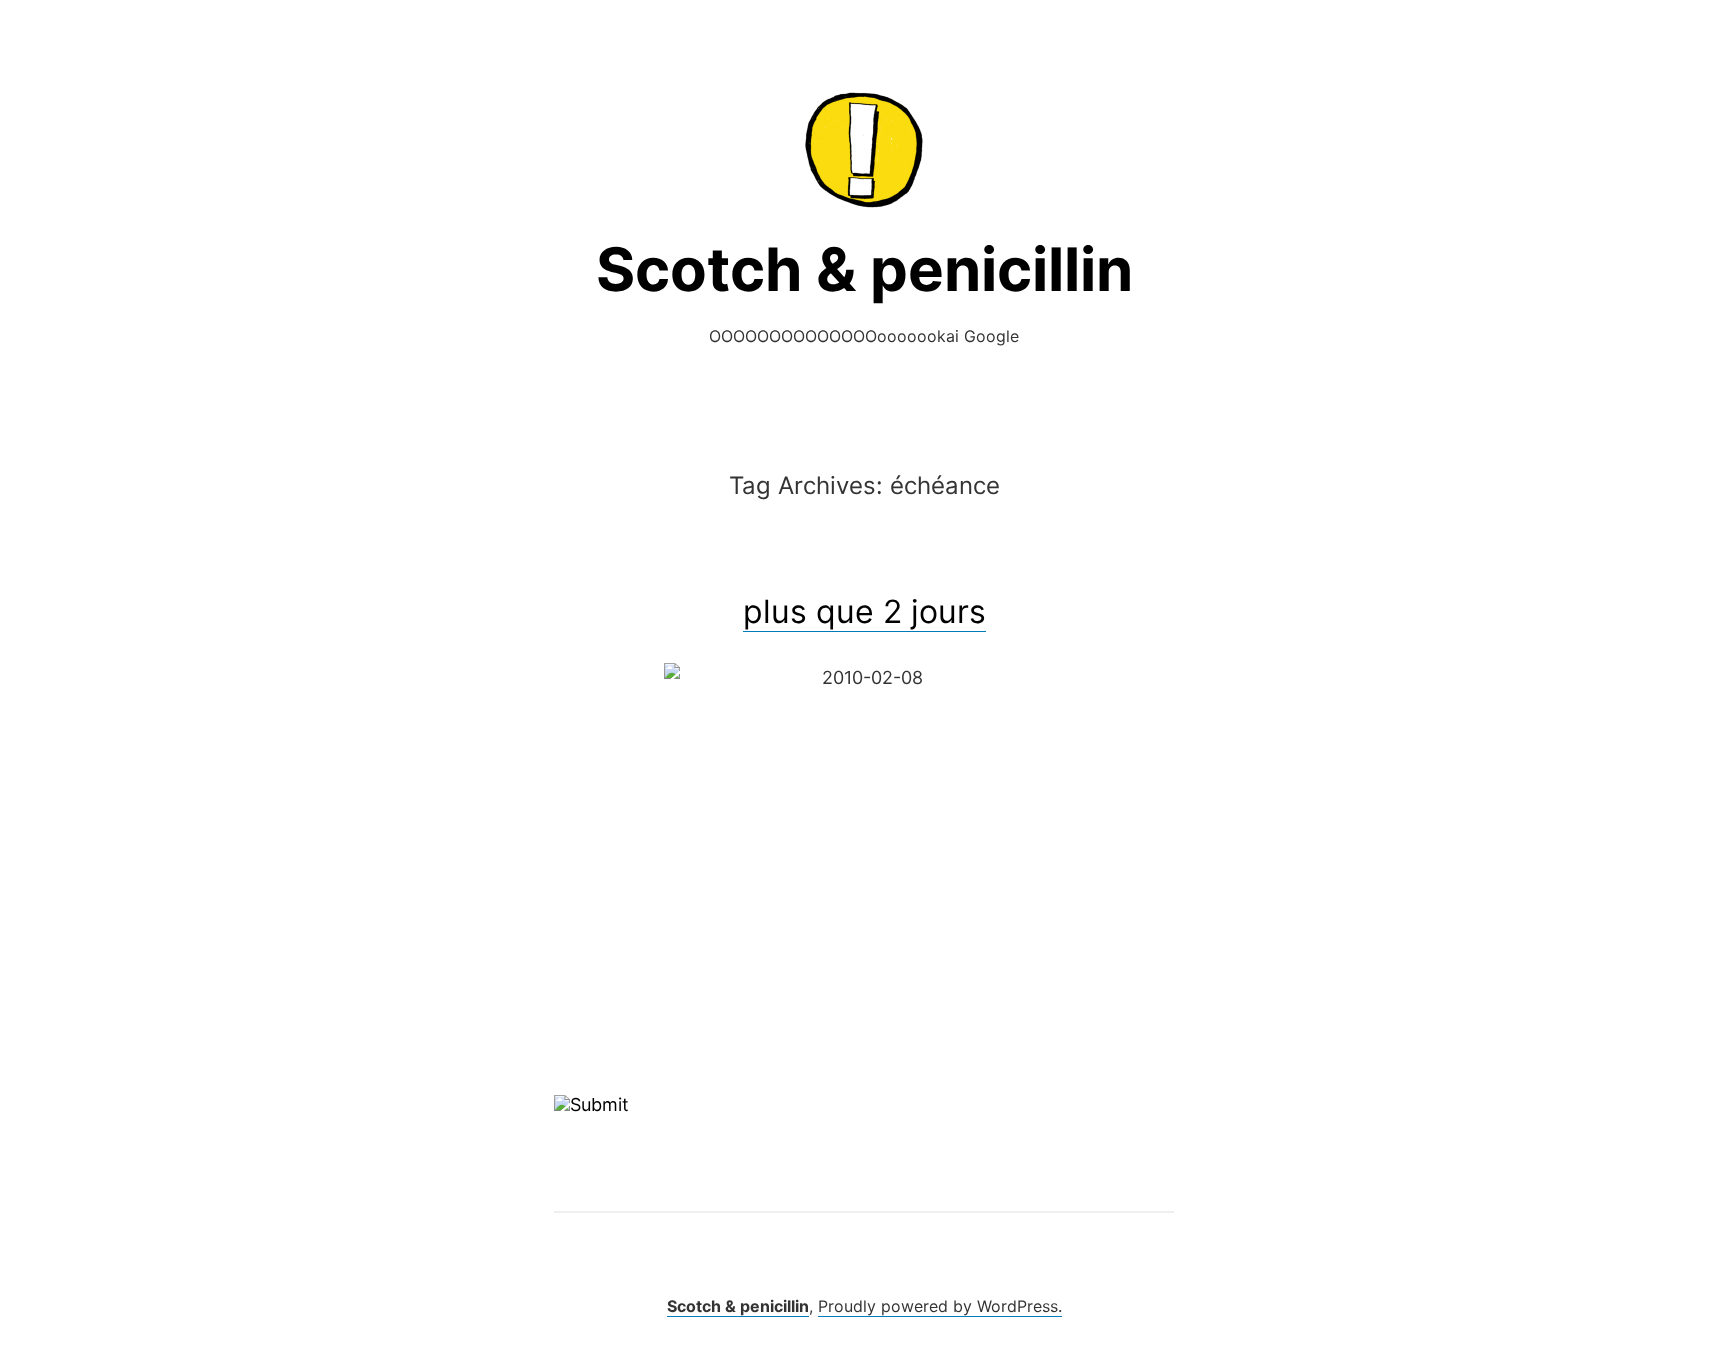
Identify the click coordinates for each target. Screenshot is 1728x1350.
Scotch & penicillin (864, 269)
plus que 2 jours (864, 611)
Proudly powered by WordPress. (940, 1306)
